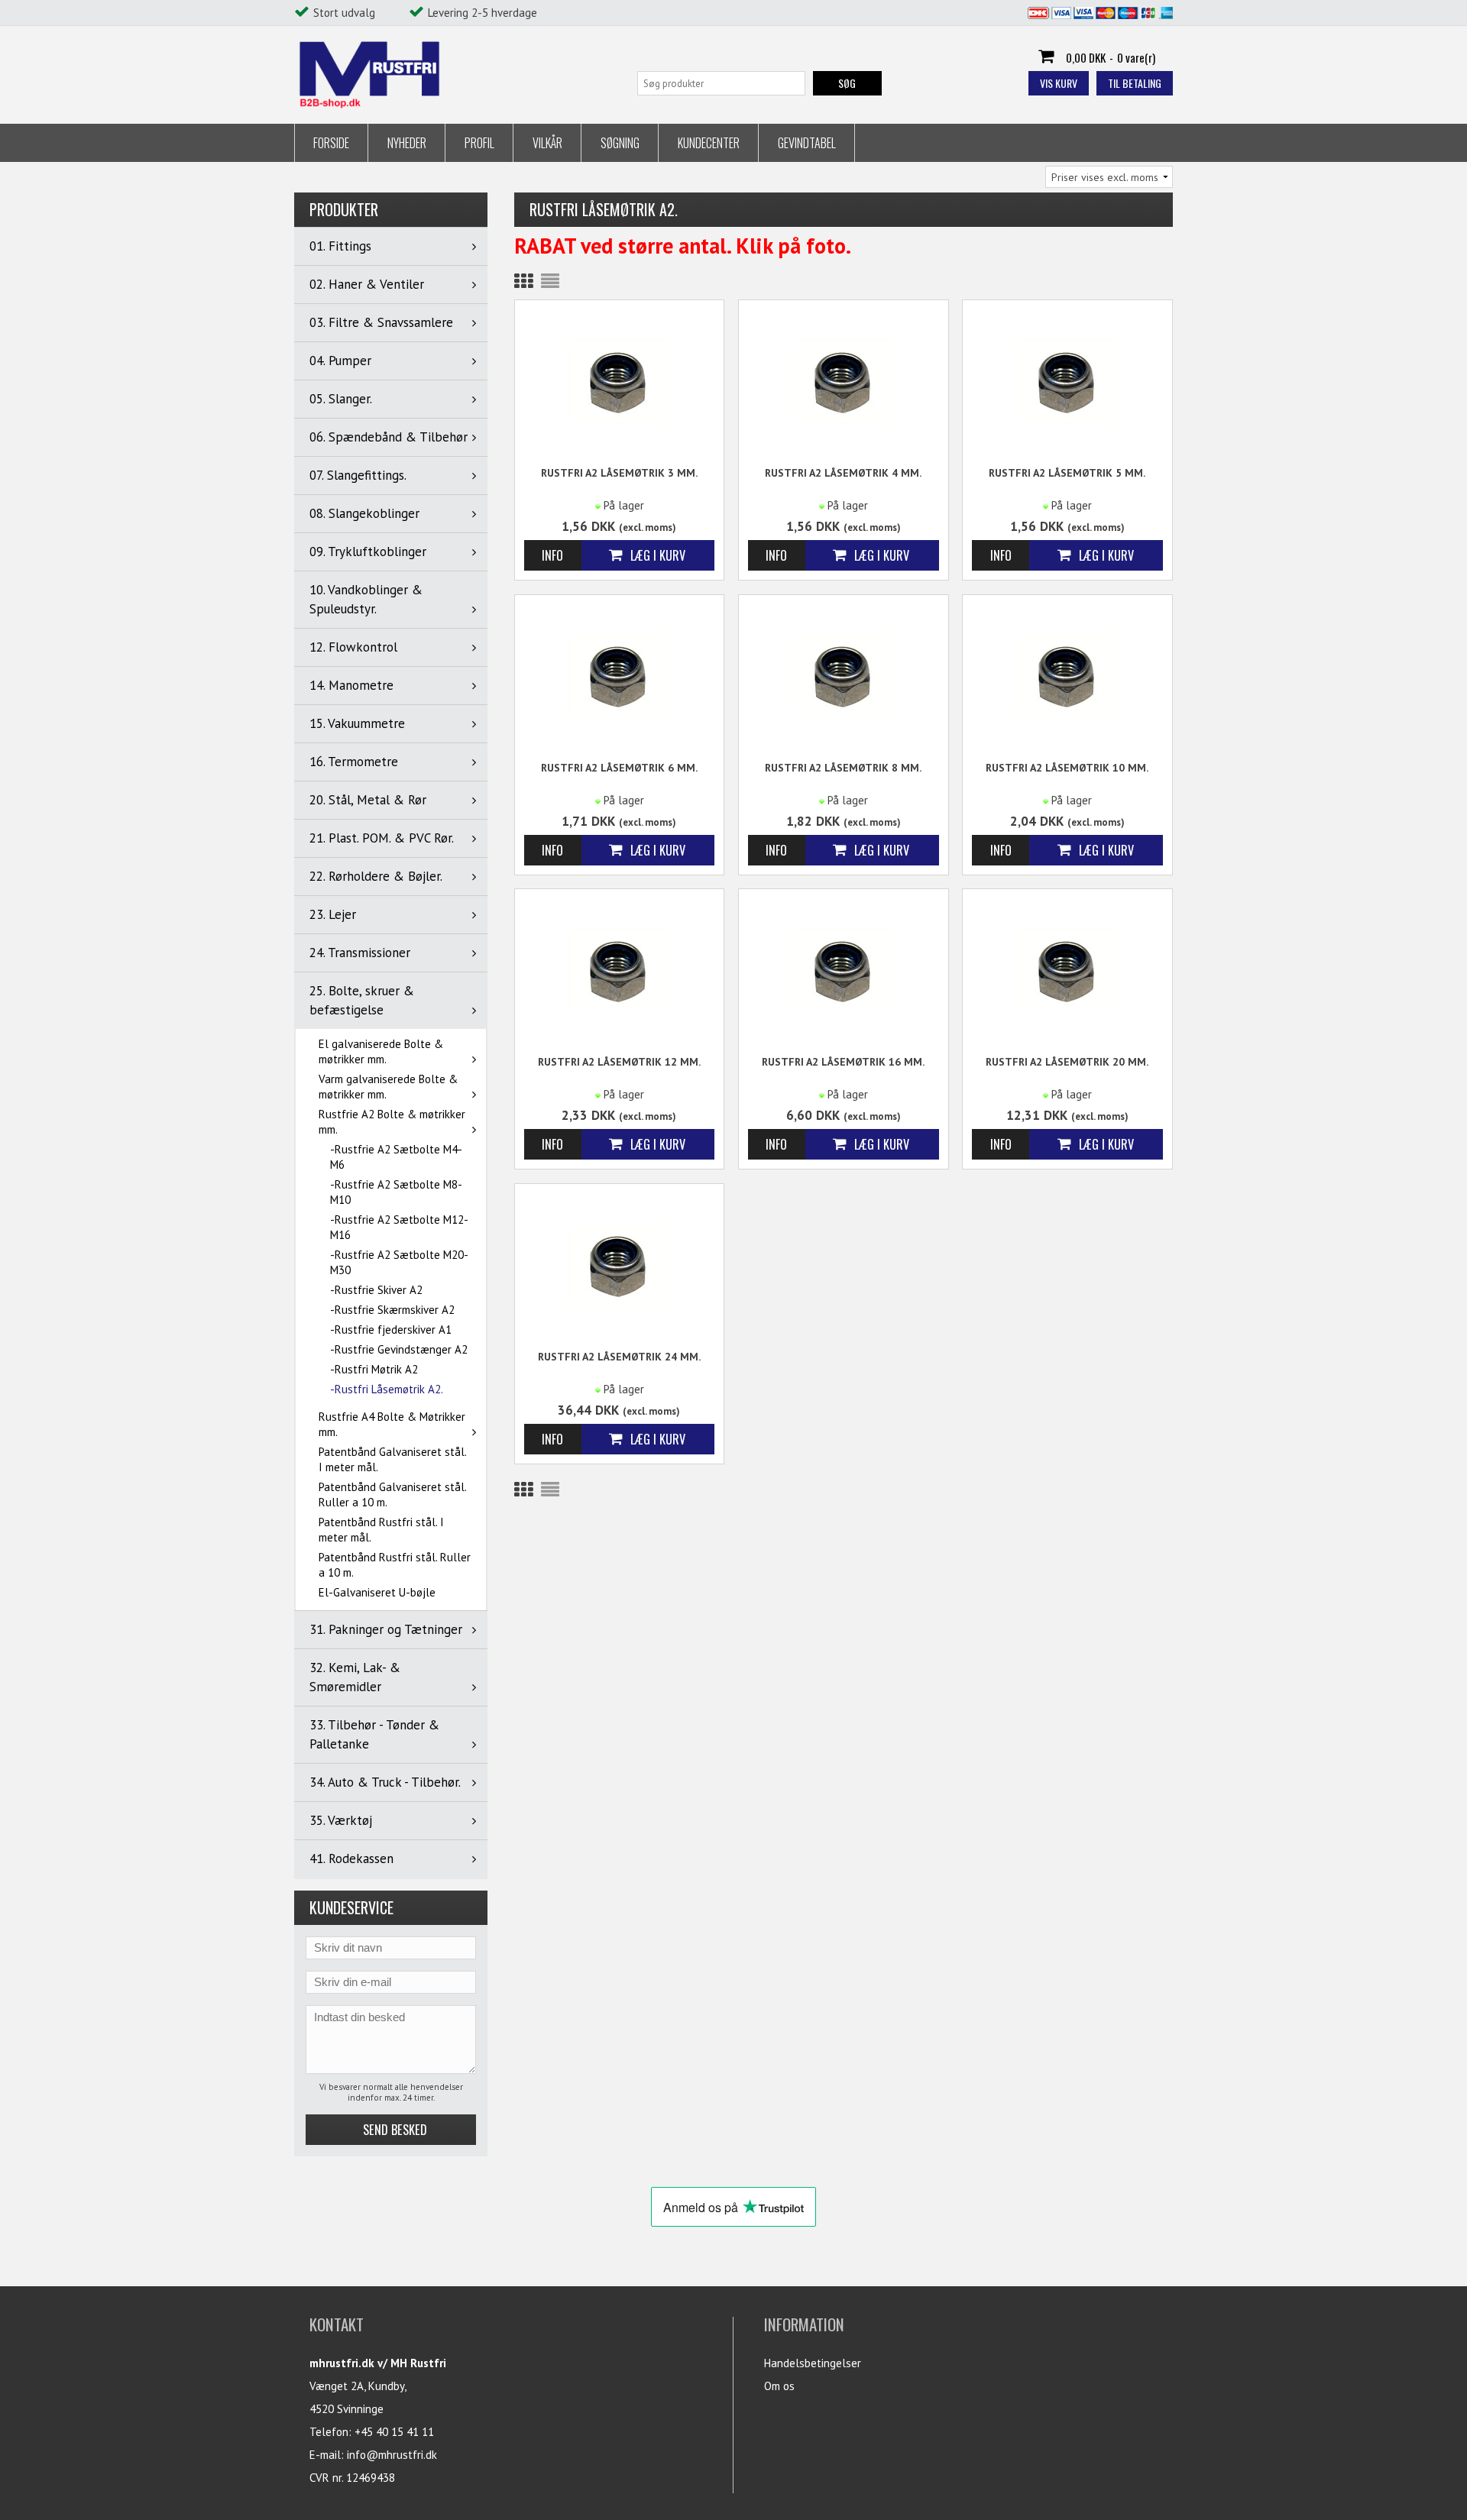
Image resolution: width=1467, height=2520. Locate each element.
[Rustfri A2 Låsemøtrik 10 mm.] (1067, 675)
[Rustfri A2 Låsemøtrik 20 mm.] (1067, 969)
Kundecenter (709, 143)
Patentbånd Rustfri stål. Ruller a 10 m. (395, 1565)
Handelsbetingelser (813, 2363)
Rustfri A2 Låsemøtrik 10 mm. (1067, 768)
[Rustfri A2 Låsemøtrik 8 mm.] (844, 675)
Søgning (620, 143)
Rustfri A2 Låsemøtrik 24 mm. (619, 1357)
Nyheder (407, 143)
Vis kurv (1059, 83)
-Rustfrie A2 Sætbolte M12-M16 (399, 1227)
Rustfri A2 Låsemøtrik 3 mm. (619, 473)
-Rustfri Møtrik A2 (374, 1369)
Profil (479, 143)
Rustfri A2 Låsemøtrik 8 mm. (843, 768)
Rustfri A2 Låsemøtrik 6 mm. (619, 768)
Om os (779, 2386)
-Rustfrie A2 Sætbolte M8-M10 (396, 1192)
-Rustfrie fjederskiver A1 (391, 1330)
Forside (331, 143)
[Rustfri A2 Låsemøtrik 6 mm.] (620, 675)
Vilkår (547, 143)
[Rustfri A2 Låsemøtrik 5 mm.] (1067, 380)
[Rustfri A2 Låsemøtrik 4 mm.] (844, 380)
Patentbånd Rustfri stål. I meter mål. (381, 1530)
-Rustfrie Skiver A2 (376, 1290)
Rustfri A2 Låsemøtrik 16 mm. (843, 1062)
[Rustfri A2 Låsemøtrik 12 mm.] (620, 969)
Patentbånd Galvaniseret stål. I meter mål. (392, 1459)
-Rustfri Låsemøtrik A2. (387, 1389)
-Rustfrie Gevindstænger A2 (399, 1349)
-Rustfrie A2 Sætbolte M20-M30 (399, 1262)
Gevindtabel (807, 143)
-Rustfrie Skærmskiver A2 (392, 1310)
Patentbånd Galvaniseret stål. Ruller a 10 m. (392, 1495)
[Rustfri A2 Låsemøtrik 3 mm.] (620, 380)
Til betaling (1135, 83)
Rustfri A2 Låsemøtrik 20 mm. (1067, 1062)
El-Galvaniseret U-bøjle (377, 1592)
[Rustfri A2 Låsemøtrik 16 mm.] (844, 969)
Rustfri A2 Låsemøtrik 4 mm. (843, 473)
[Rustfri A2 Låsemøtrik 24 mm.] (620, 1264)
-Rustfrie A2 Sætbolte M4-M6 (396, 1157)
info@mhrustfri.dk (392, 2455)
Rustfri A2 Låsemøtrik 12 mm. (619, 1062)
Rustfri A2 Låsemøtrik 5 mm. (1067, 473)
